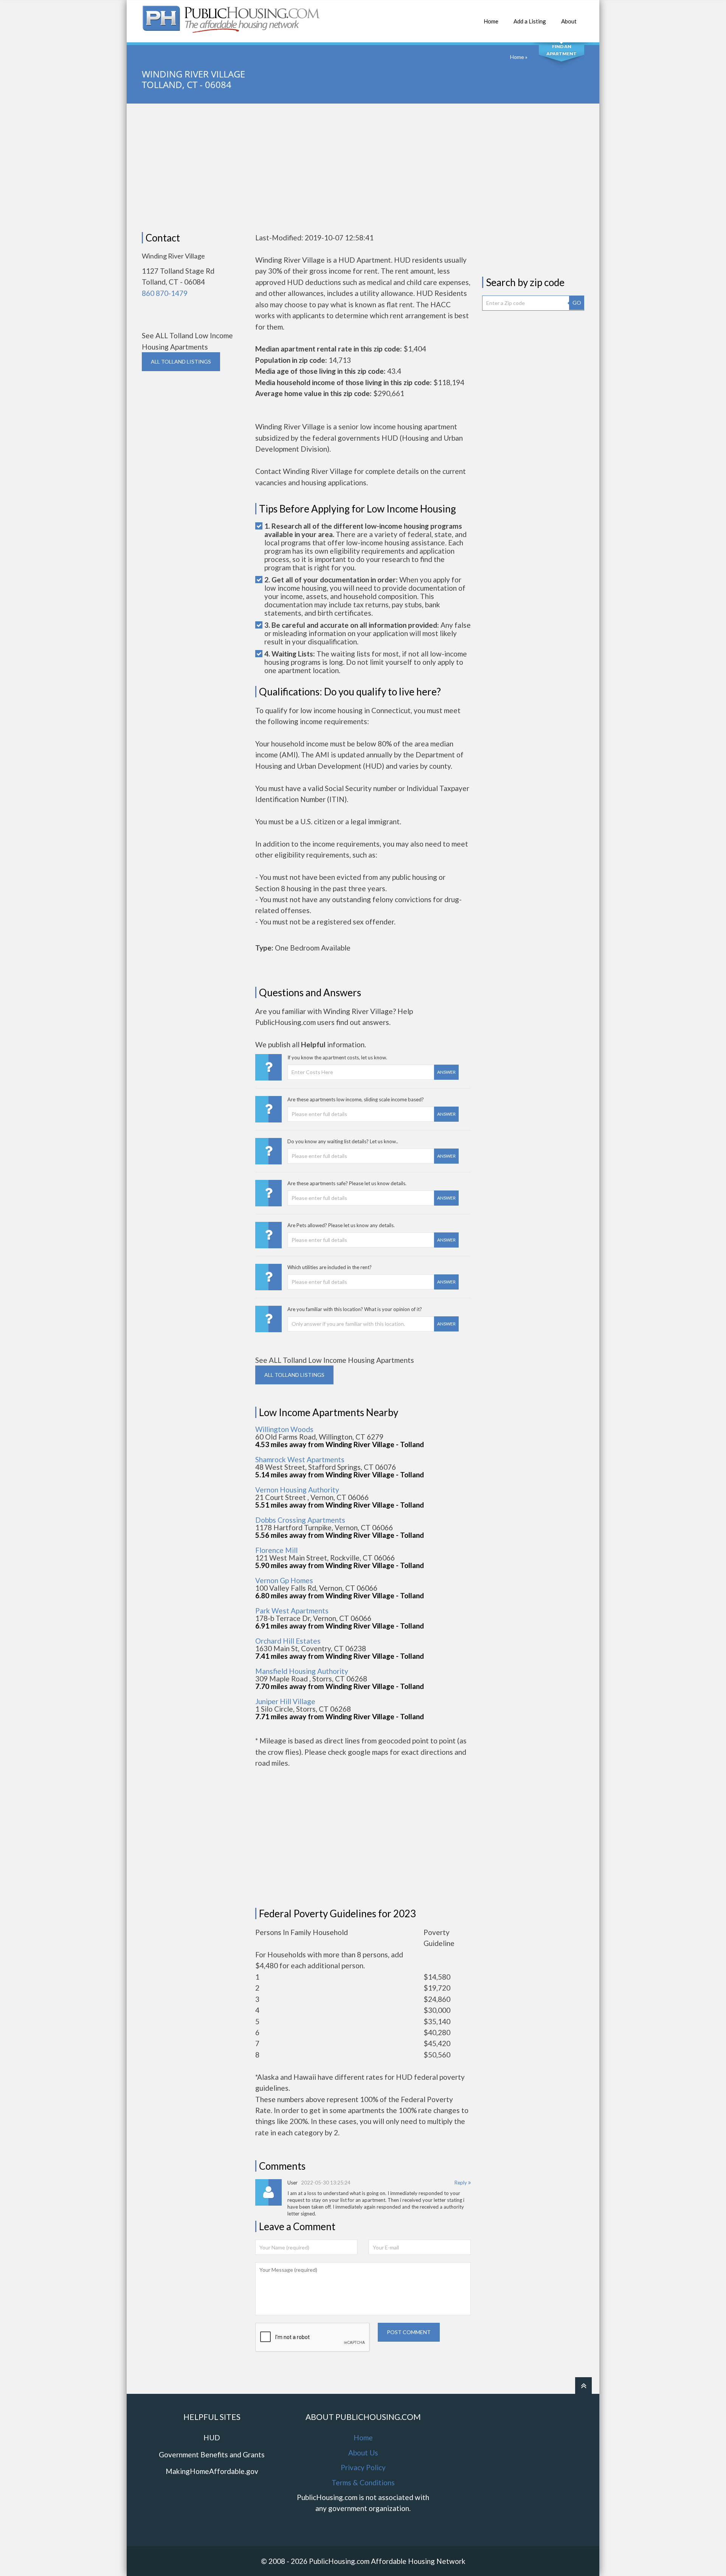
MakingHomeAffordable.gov (212, 2471)
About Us (363, 2453)
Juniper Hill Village (285, 1701)
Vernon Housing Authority (297, 1490)
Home (491, 21)
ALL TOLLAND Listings (181, 361)
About (569, 21)
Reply (461, 2183)
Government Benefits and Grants (212, 2454)
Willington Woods (284, 1429)
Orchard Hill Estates (288, 1641)
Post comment (409, 2332)
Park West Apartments (292, 1611)
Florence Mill (276, 1550)
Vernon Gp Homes (284, 1580)
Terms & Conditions (363, 2482)
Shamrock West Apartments (300, 1459)
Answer (446, 1072)
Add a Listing (530, 21)
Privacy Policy (363, 2467)
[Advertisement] (363, 168)
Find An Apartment (562, 50)
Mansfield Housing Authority (302, 1671)
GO (577, 303)
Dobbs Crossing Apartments (300, 1520)
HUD (212, 2437)
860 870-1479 (165, 293)
